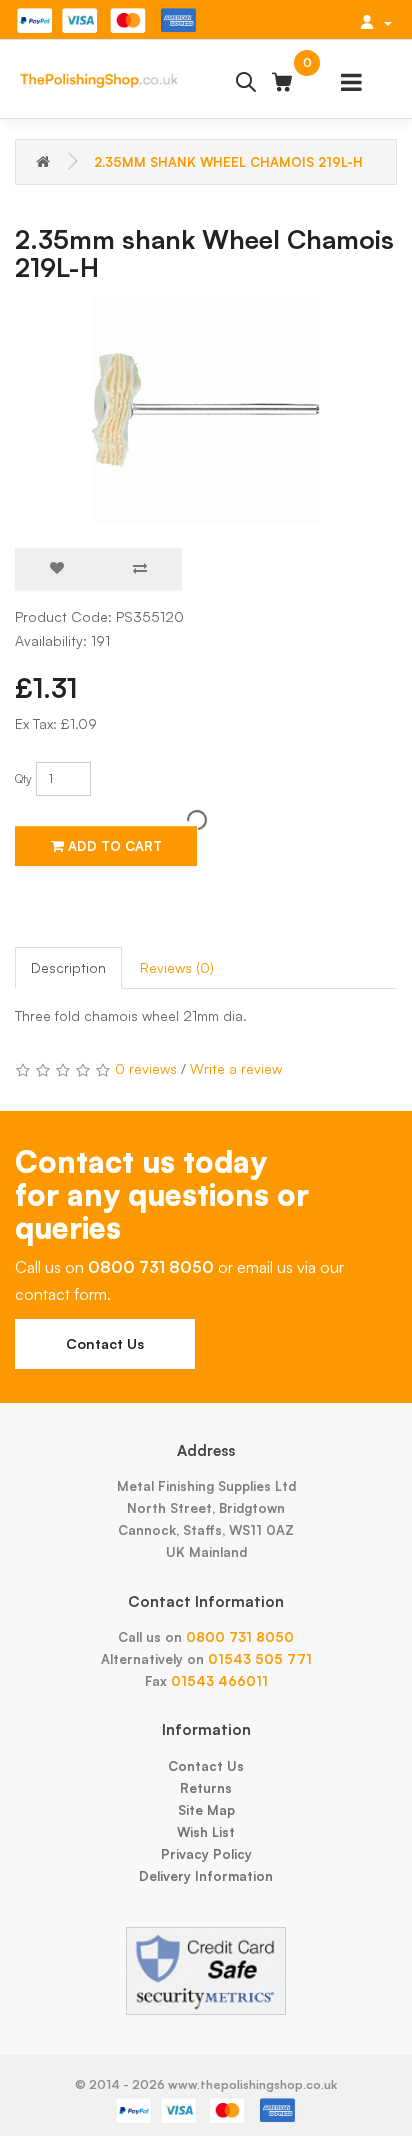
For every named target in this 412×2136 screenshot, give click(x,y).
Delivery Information (206, 1876)
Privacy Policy (206, 1854)
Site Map (206, 1810)
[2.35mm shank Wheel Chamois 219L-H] (206, 410)
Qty (23, 778)
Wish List (206, 1832)
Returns (206, 1788)
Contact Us (105, 1343)
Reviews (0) (177, 967)
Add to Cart (113, 846)
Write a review (236, 1068)
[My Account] (376, 22)
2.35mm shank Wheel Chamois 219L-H (228, 162)
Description (68, 967)
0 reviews (146, 1068)
